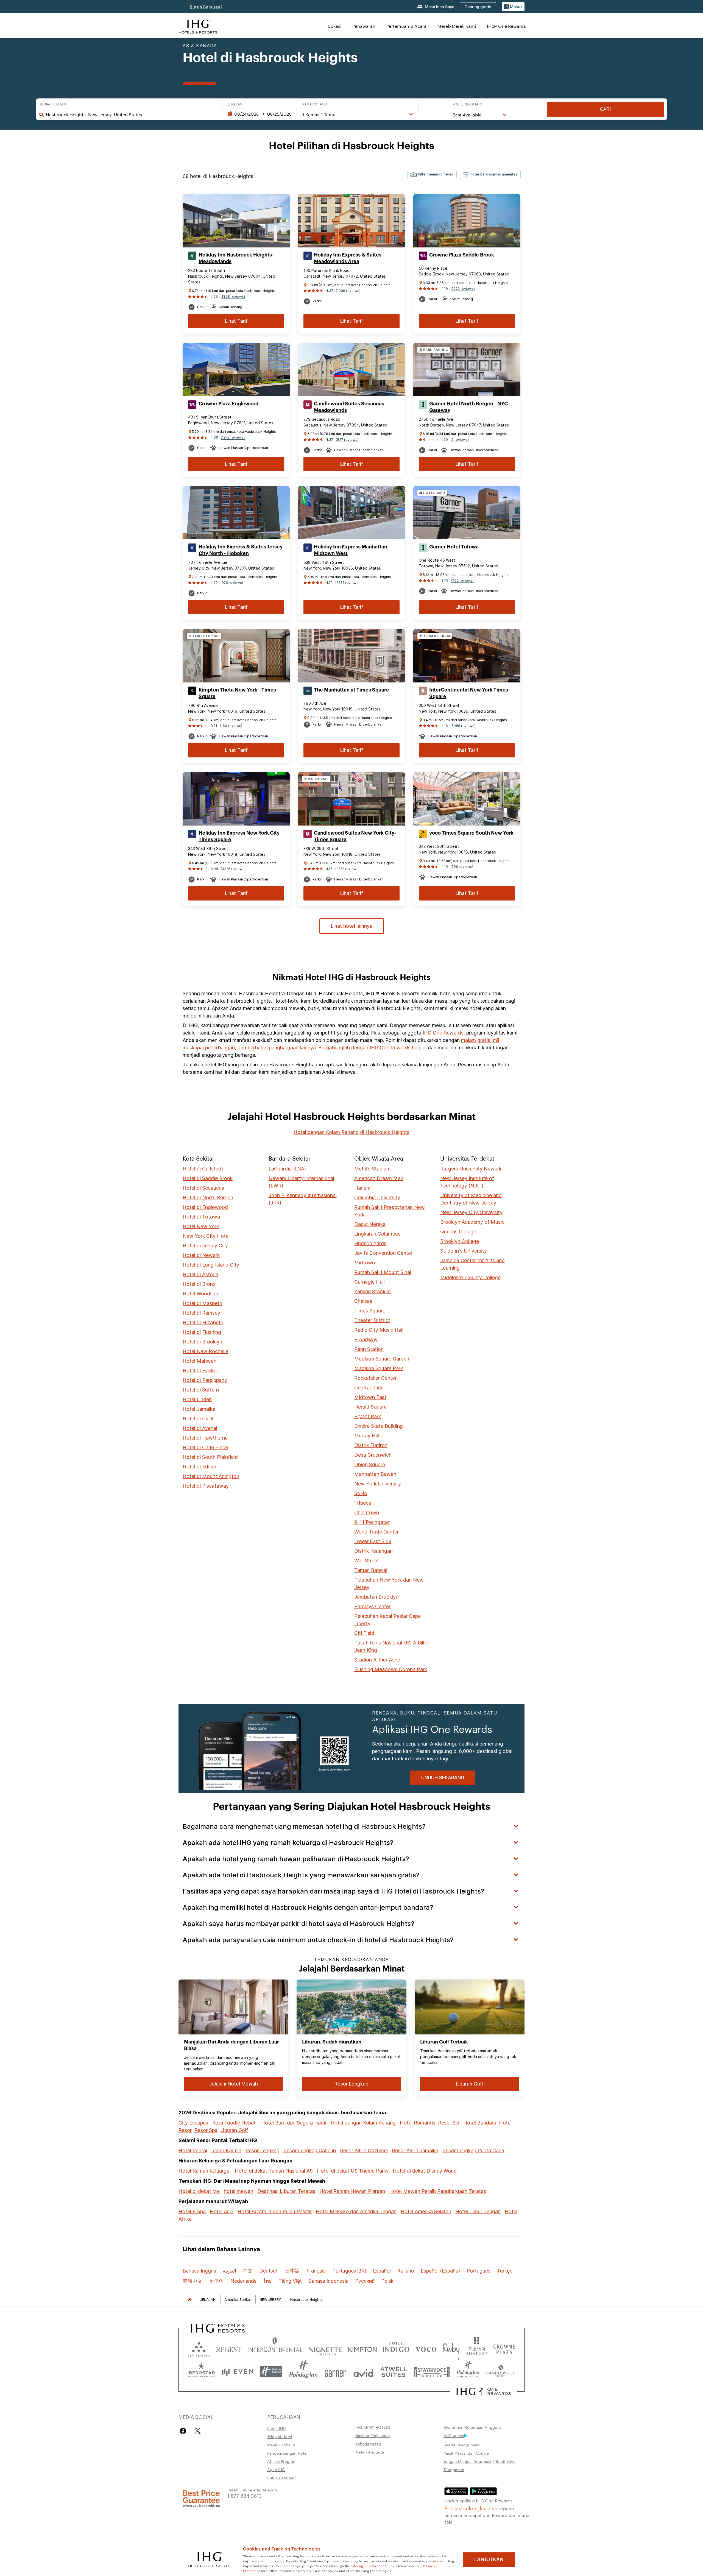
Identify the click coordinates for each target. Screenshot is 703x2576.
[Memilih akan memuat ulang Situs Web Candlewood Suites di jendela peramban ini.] (501, 2372)
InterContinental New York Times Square (469, 693)
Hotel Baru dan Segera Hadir (294, 2123)
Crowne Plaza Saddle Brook (462, 255)
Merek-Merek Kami (457, 26)
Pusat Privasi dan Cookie (466, 2453)
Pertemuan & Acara (406, 26)
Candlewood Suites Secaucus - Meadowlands (351, 407)
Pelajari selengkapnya (471, 2508)
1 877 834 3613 (245, 2495)
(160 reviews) (231, 726)
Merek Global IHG (283, 2445)
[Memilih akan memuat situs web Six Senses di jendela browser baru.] (199, 2348)
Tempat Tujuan (53, 104)
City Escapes (193, 2123)
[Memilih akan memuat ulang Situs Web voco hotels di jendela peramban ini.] (426, 2348)
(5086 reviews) (463, 726)
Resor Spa (206, 2130)
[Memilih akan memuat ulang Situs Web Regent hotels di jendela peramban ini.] (229, 2348)
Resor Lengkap (262, 2150)
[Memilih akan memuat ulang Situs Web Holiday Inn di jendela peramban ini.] (303, 2372)
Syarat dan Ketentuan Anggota (472, 2427)
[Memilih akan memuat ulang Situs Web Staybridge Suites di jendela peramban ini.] (432, 2372)
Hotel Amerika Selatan (426, 2211)
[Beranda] (189, 2300)
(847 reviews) (347, 440)
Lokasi (335, 26)
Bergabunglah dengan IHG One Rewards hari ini (372, 1048)
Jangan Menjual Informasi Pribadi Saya (479, 2461)
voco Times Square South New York (471, 833)
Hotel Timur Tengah (478, 2211)
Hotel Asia (222, 2211)
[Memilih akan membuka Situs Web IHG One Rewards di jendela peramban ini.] (484, 2391)
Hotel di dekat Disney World (425, 2171)
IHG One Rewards (443, 1033)
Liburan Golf (234, 2130)
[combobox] (131, 115)
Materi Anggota (370, 2452)
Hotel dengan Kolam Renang (363, 2123)
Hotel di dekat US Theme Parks (353, 2171)
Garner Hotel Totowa (454, 547)
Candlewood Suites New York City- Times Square (355, 836)
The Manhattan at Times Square (351, 690)
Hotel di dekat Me (199, 2191)
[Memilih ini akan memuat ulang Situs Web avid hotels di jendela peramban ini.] (363, 2372)
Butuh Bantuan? (206, 7)
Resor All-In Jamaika (415, 2150)
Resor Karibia (226, 2150)
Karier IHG (277, 2428)
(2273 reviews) (347, 869)
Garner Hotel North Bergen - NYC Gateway (468, 407)
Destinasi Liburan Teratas (286, 2191)
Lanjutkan (489, 2560)
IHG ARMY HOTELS (373, 2427)
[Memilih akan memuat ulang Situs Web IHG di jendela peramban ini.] (198, 26)
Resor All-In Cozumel (364, 2150)
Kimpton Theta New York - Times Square (237, 693)
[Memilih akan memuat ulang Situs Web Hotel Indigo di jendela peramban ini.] (396, 2348)
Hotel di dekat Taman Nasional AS (274, 2171)
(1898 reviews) (233, 296)
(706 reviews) (462, 580)
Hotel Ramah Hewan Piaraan (352, 2191)
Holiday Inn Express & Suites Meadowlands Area (348, 258)
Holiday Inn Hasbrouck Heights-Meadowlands (236, 258)
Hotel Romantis (418, 2123)
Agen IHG (276, 2469)
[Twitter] (198, 2431)
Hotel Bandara (480, 2123)
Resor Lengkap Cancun (310, 2150)
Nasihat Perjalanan (373, 2435)
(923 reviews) (232, 583)
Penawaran (364, 26)
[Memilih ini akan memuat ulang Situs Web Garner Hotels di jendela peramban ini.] (335, 2372)
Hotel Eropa (192, 2211)
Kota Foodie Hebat (234, 2123)
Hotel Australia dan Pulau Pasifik (275, 2211)
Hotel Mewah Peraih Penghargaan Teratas (438, 2191)
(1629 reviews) (463, 288)
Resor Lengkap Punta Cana (473, 2150)
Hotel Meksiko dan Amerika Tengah (356, 2211)
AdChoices (454, 2435)
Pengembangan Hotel (287, 2453)
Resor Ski (449, 2123)
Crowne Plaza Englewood (228, 404)
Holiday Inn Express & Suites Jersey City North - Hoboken (241, 550)
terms (433, 2561)
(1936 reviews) (348, 291)
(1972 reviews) (233, 437)
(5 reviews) (460, 440)
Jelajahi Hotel (280, 2436)
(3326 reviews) (233, 869)
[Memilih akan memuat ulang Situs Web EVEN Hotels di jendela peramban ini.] (238, 2372)
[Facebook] (184, 2431)
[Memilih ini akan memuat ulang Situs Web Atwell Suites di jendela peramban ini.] (394, 2372)
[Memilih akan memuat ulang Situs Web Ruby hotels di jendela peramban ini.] (451, 2348)
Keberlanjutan (368, 2444)
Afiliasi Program (282, 2461)
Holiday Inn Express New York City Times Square (239, 836)
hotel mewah (238, 2191)
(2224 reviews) (347, 583)
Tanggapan (454, 2469)
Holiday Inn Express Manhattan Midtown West (351, 550)
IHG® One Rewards (506, 26)
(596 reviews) (462, 867)
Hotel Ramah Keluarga (204, 2171)
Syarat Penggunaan (462, 2445)
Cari (605, 109)
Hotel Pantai (193, 2150)
